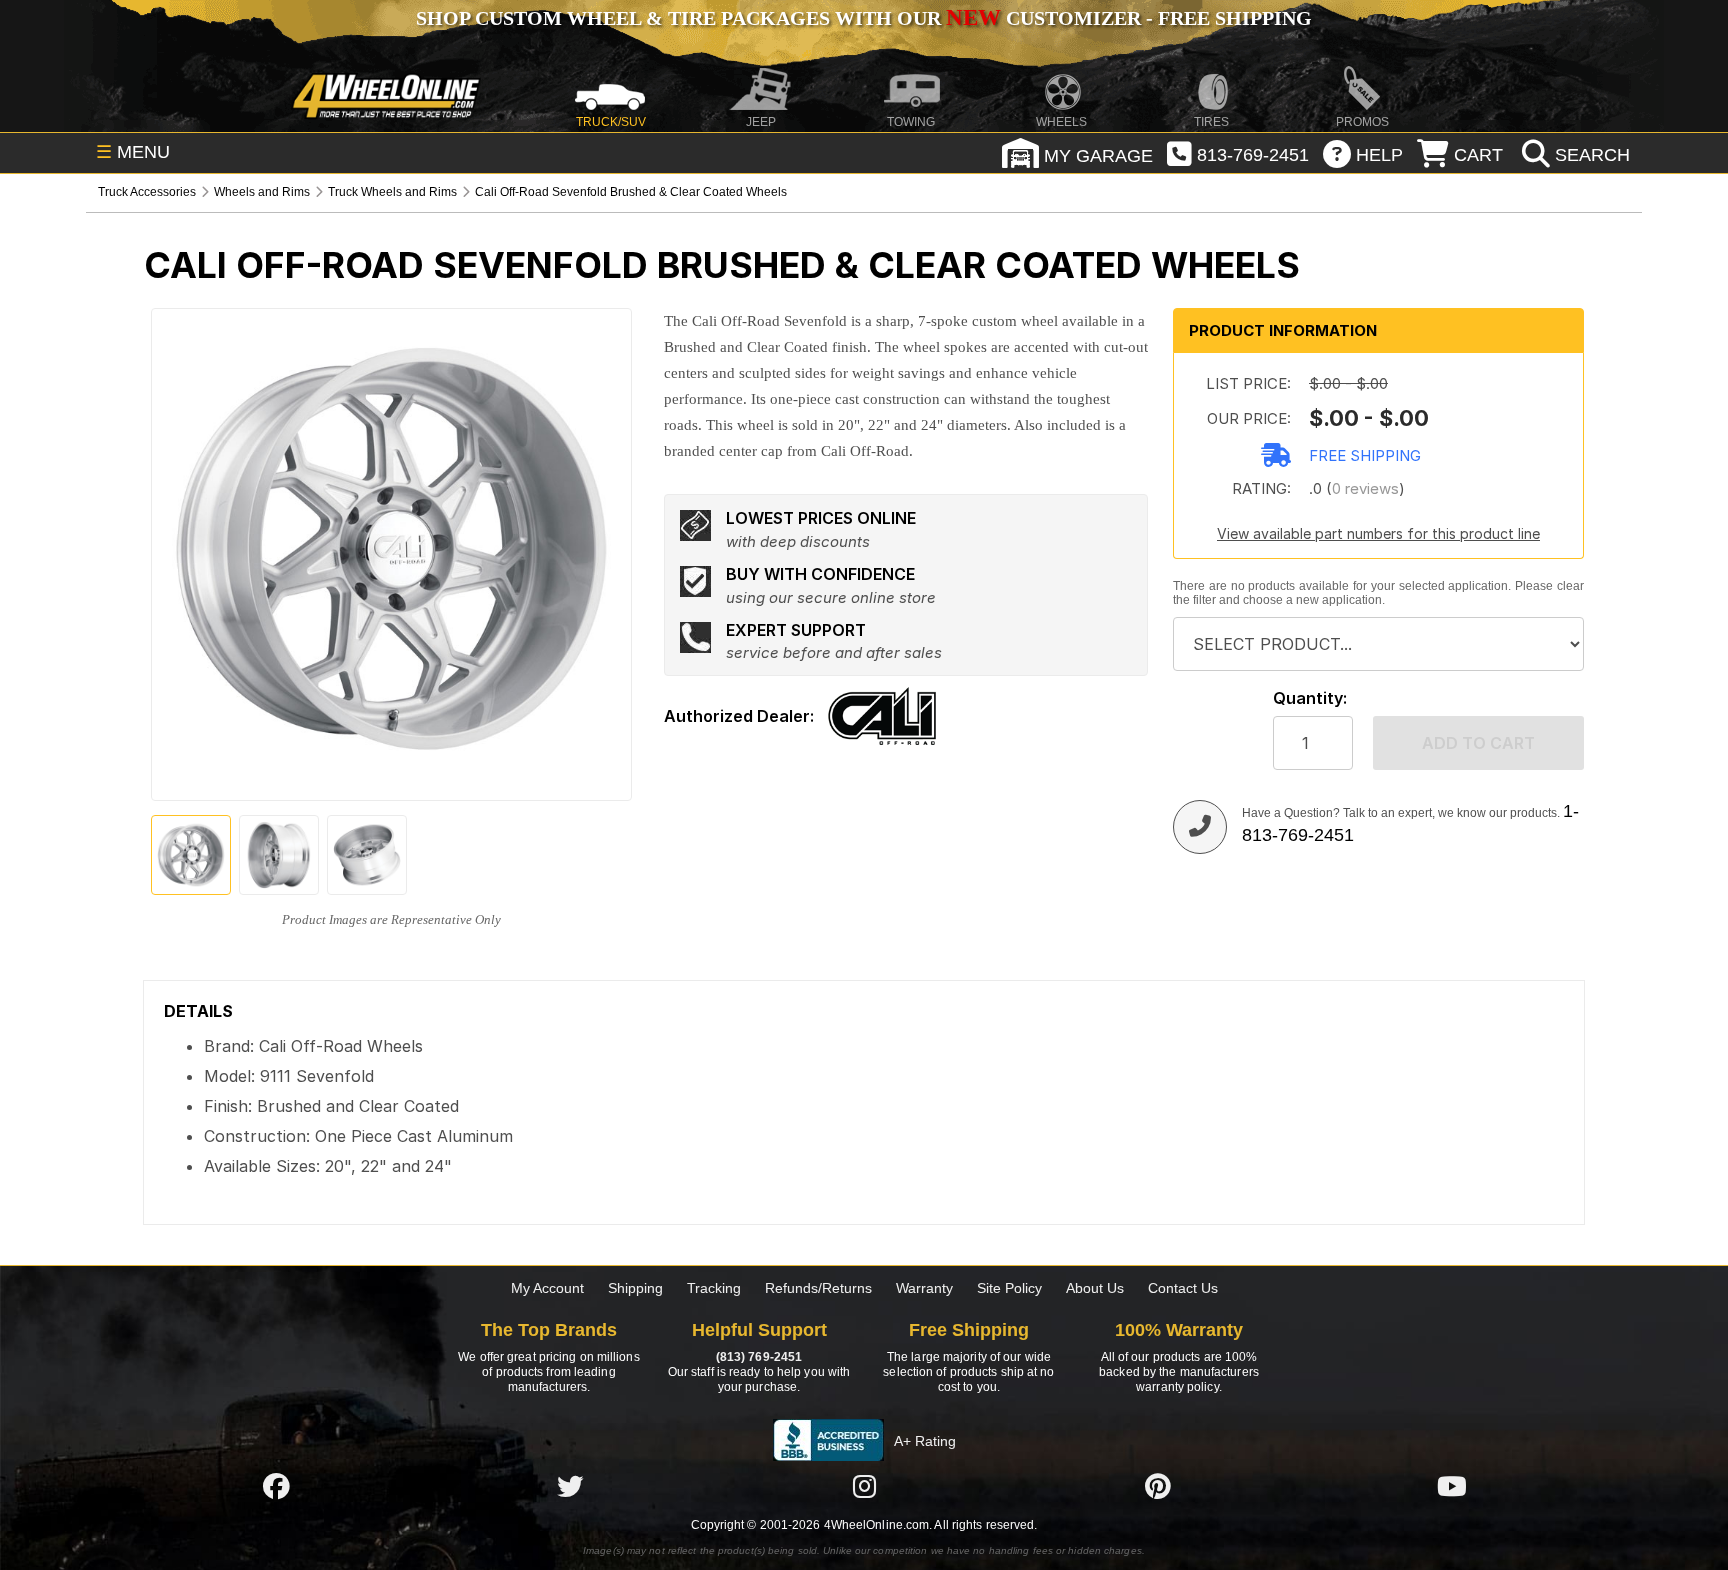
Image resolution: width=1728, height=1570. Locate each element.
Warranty (924, 1288)
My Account (547, 1288)
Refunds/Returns (818, 1288)
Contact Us (1183, 1288)
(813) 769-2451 (759, 1357)
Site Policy (1009, 1288)
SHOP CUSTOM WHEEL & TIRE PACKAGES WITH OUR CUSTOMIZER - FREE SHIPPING (864, 18)
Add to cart (1478, 743)
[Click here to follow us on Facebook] (276, 1486)
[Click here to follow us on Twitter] (570, 1486)
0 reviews (1365, 488)
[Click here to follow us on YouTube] (1452, 1486)
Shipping (635, 1288)
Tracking (714, 1288)
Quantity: (1310, 698)
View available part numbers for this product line (1378, 533)
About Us (1095, 1288)
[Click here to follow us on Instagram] (864, 1486)
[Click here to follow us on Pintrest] (1158, 1486)
